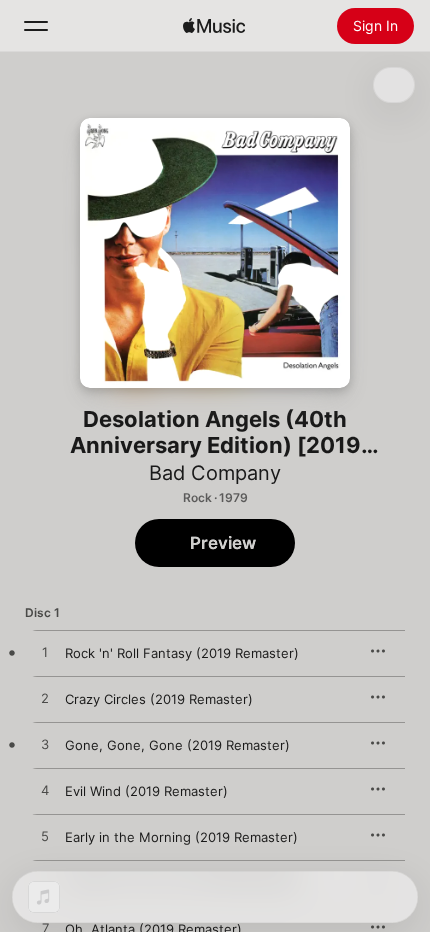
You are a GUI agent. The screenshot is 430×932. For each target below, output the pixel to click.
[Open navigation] (36, 26)
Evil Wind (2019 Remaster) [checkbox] (146, 791)
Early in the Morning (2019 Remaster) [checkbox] (181, 837)
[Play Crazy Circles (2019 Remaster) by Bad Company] (45, 699)
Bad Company (215, 473)
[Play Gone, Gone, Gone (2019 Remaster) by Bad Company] (45, 745)
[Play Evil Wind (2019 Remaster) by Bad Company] (45, 791)
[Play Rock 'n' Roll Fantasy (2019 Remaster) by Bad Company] (45, 653)
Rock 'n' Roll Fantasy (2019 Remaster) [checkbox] (182, 653)
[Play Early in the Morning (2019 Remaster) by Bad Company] (45, 837)
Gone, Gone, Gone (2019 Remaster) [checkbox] (177, 745)
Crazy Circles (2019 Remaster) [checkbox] (159, 699)
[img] (214, 26)
